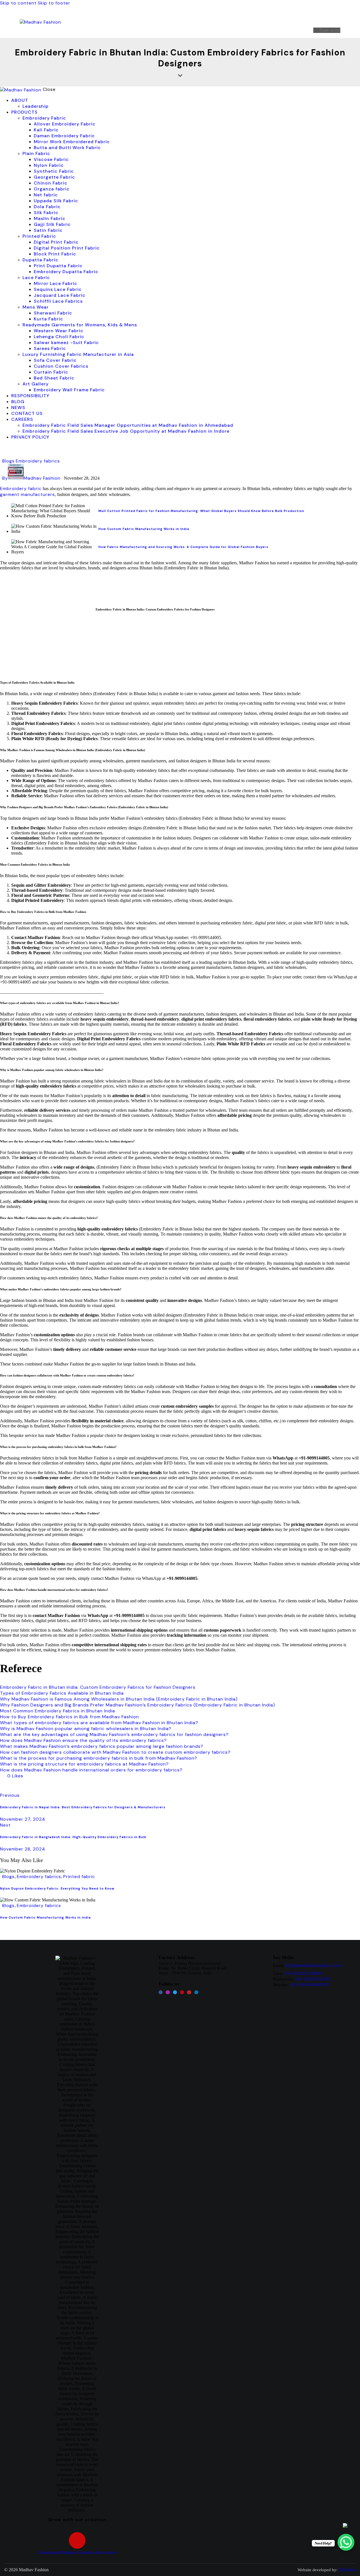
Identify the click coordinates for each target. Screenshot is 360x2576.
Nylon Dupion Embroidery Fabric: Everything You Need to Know (57, 1888)
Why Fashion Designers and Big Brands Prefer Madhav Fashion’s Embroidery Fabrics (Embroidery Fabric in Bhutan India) (138, 1705)
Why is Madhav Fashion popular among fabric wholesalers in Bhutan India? (86, 1729)
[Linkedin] (196, 1992)
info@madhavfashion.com (313, 1966)
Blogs (8, 461)
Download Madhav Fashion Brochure (77, 2553)
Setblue (347, 2570)
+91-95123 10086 (303, 1973)
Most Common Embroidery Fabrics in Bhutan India (58, 1711)
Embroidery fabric (21, 489)
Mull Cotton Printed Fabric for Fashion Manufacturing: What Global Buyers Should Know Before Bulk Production (201, 511)
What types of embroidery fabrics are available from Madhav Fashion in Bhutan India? (99, 1723)
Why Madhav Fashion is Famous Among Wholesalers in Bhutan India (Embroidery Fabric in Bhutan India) (119, 1699)
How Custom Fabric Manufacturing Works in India (144, 529)
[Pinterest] (182, 1992)
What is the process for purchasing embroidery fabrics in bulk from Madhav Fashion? (99, 1758)
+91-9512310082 (312, 1979)
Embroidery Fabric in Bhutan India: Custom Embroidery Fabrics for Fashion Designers (98, 1687)
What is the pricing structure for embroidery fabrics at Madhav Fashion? (84, 1764)
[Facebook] (161, 1992)
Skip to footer (54, 3)
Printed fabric (79, 1877)
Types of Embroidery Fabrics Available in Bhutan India (62, 1693)
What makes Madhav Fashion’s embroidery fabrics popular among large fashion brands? (102, 1746)
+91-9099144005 (310, 1985)
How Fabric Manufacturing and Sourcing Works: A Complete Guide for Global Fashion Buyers (183, 547)
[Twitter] (175, 1992)
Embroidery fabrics (38, 461)
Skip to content (18, 3)
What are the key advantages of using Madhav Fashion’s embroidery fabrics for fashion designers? (114, 1734)
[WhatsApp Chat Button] (346, 2542)
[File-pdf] (77, 2540)
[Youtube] (189, 1992)
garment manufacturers (27, 494)
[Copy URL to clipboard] (54, 1786)
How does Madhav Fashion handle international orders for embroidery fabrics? (91, 1770)
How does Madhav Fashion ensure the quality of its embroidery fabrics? (83, 1740)
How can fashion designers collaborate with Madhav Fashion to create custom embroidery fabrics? (115, 1752)
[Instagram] (168, 1992)
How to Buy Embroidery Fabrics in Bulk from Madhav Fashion (69, 1717)
